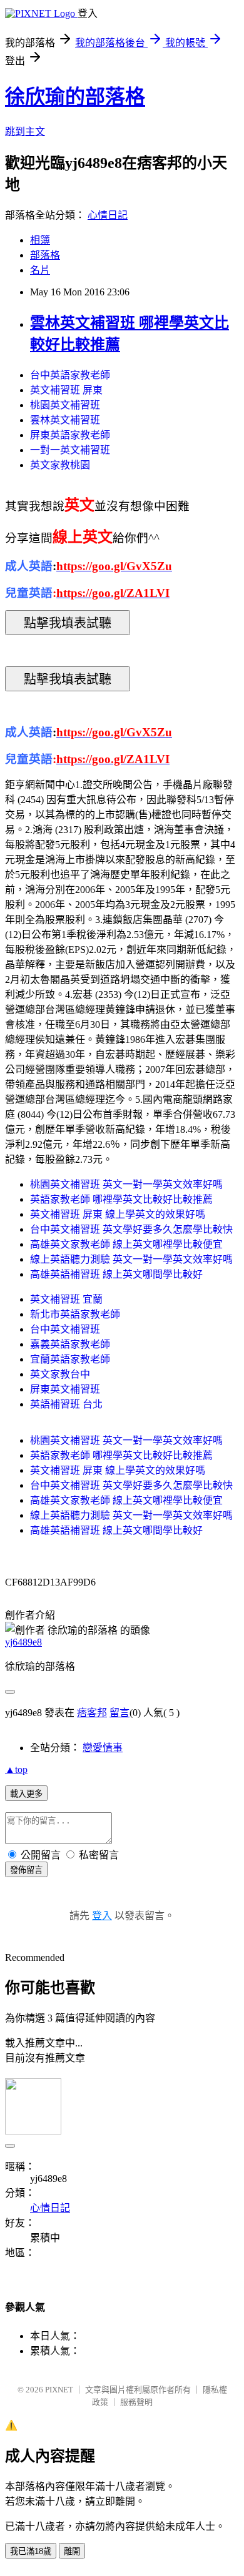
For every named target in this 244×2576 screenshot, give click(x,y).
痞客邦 (92, 1713)
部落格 (45, 255)
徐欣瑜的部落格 (75, 97)
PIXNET (59, 2390)
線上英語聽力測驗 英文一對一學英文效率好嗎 (131, 1259)
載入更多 (26, 1794)
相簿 (40, 240)
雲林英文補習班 (65, 420)
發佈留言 (26, 1870)
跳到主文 (25, 131)
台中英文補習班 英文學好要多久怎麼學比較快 (131, 1229)
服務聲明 (136, 2402)
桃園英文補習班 (65, 405)
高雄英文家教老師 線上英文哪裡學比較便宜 (126, 1244)
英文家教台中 (60, 1374)
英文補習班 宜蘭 (66, 1299)
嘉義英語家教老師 (70, 1344)
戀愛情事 (103, 1748)
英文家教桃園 (60, 465)
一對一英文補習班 (70, 450)
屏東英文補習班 (65, 1389)
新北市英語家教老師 (75, 1314)
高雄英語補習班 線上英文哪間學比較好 (116, 1274)
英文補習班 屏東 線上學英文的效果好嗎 (118, 1214)
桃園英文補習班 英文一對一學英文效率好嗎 (126, 1184)
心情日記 (108, 215)
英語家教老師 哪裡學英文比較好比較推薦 (121, 1199)
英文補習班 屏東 (66, 390)
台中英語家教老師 (70, 375)
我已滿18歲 (31, 2551)
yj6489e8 (23, 1642)
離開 (72, 2551)
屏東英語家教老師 (70, 435)
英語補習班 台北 (66, 1404)
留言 (119, 1713)
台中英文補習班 (65, 1329)
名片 (40, 270)
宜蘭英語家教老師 (70, 1359)
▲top (16, 1769)
